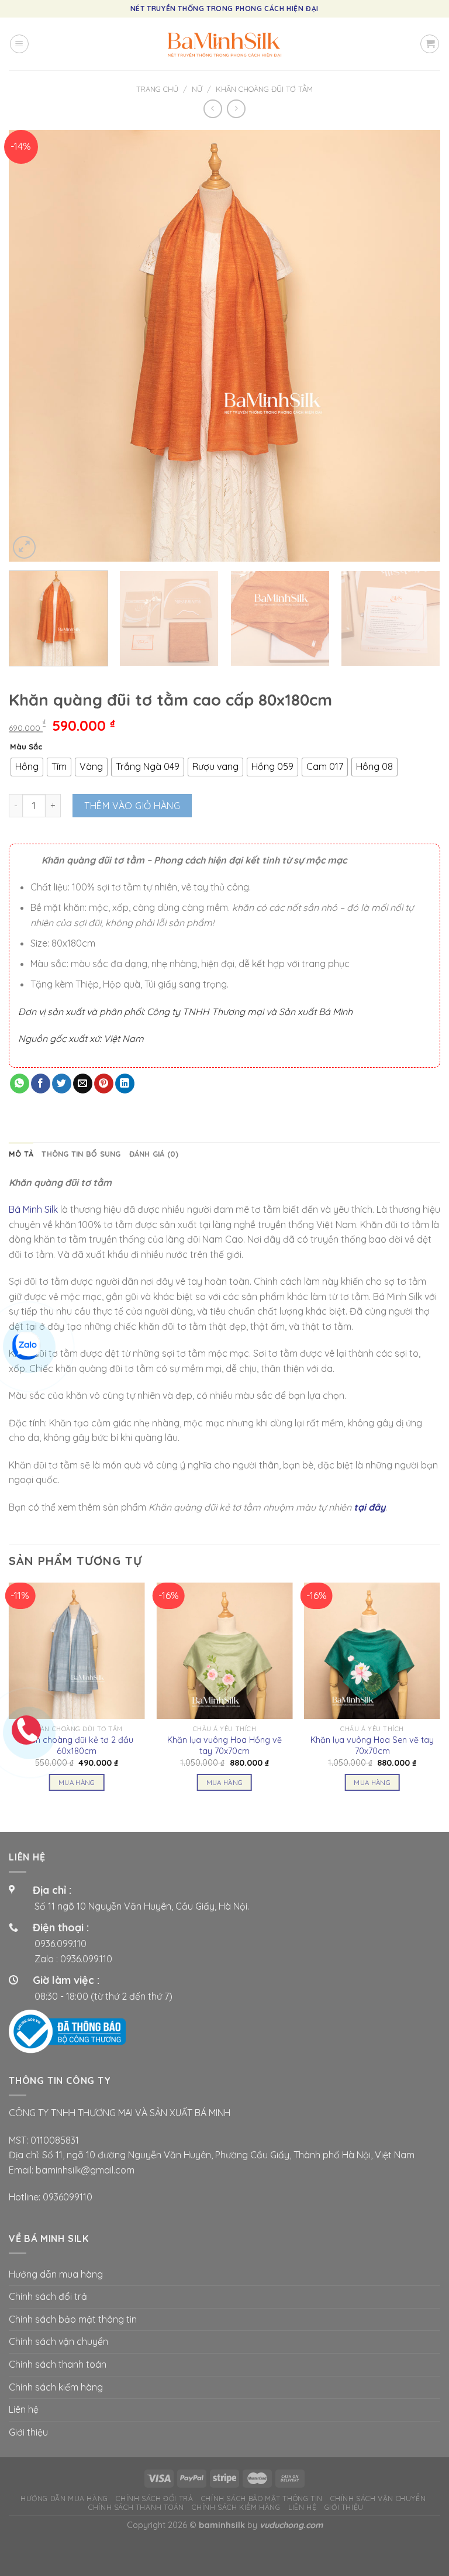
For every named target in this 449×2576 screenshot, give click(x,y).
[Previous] (32, 346)
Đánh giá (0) (154, 1154)
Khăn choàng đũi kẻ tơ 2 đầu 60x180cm (77, 1746)
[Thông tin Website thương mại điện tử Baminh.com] (67, 2031)
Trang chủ (157, 89)
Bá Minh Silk (33, 1209)
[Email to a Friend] (83, 1084)
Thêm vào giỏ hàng (132, 806)
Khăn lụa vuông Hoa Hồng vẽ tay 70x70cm (224, 1746)
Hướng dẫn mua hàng (56, 2274)
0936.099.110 (61, 1944)
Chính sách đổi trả (48, 2296)
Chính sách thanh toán (58, 2364)
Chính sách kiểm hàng (56, 2387)
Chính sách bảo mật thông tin (73, 2319)
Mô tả (21, 1154)
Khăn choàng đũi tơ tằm (264, 89)
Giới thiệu (28, 2432)
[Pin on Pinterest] (104, 1084)
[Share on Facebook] (41, 1084)
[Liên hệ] (26, 1344)
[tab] (21, 1154)
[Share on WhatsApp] (20, 1084)
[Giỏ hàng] (430, 44)
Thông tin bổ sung (81, 1154)
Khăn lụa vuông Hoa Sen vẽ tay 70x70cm (372, 1746)
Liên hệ (24, 2409)
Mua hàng (77, 1782)
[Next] (417, 346)
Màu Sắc (26, 747)
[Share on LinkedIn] (125, 1084)
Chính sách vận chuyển (58, 2341)
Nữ (197, 89)
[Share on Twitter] (62, 1084)
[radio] (27, 767)
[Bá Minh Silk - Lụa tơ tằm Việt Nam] (224, 44)
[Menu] (19, 44)
